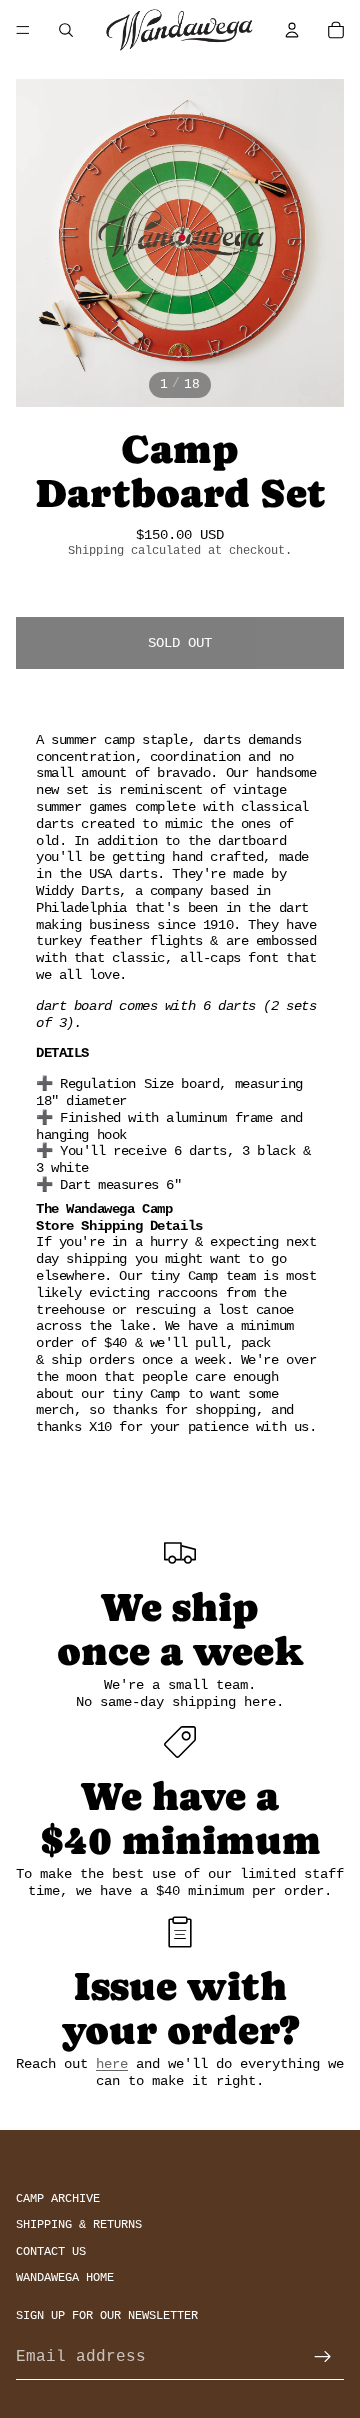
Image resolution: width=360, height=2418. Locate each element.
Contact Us (51, 2252)
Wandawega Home (65, 2278)
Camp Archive (58, 2199)
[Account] (292, 30)
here (112, 2064)
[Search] (66, 30)
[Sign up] (323, 2357)
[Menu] (23, 30)
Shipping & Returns (79, 2225)
